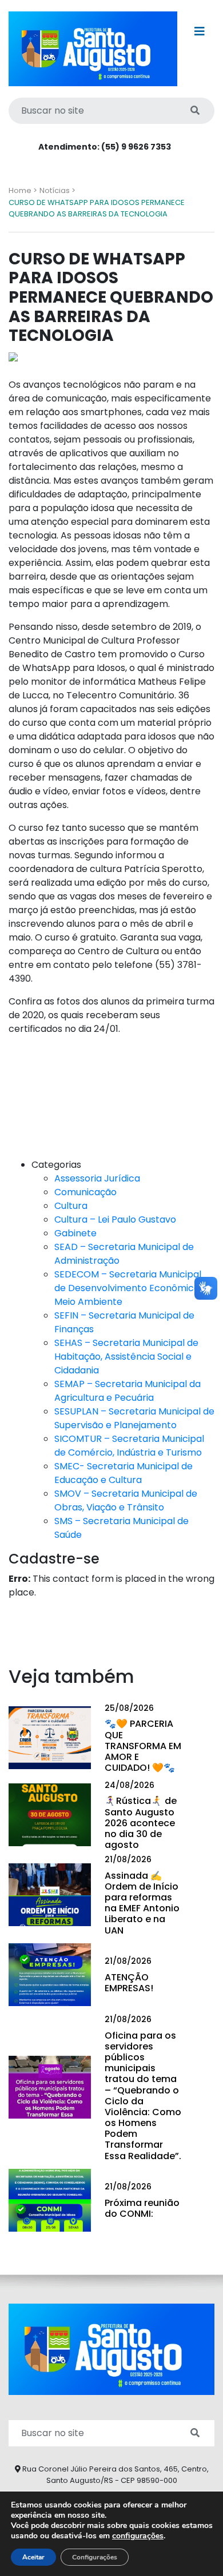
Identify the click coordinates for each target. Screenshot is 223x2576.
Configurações (95, 2557)
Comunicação (85, 1192)
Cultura (71, 1206)
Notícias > (57, 190)
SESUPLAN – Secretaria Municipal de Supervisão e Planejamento (134, 1418)
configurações (138, 2536)
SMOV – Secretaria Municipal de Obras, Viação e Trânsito (126, 1500)
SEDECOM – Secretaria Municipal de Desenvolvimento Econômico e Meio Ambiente (131, 1288)
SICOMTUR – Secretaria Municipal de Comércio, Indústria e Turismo (129, 1446)
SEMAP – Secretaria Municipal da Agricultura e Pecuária (128, 1391)
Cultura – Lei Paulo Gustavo (115, 1219)
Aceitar (33, 2557)
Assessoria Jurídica (97, 1178)
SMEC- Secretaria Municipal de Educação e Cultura (124, 1473)
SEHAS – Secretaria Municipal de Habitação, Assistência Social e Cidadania (126, 1357)
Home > (23, 190)
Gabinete (75, 1233)
